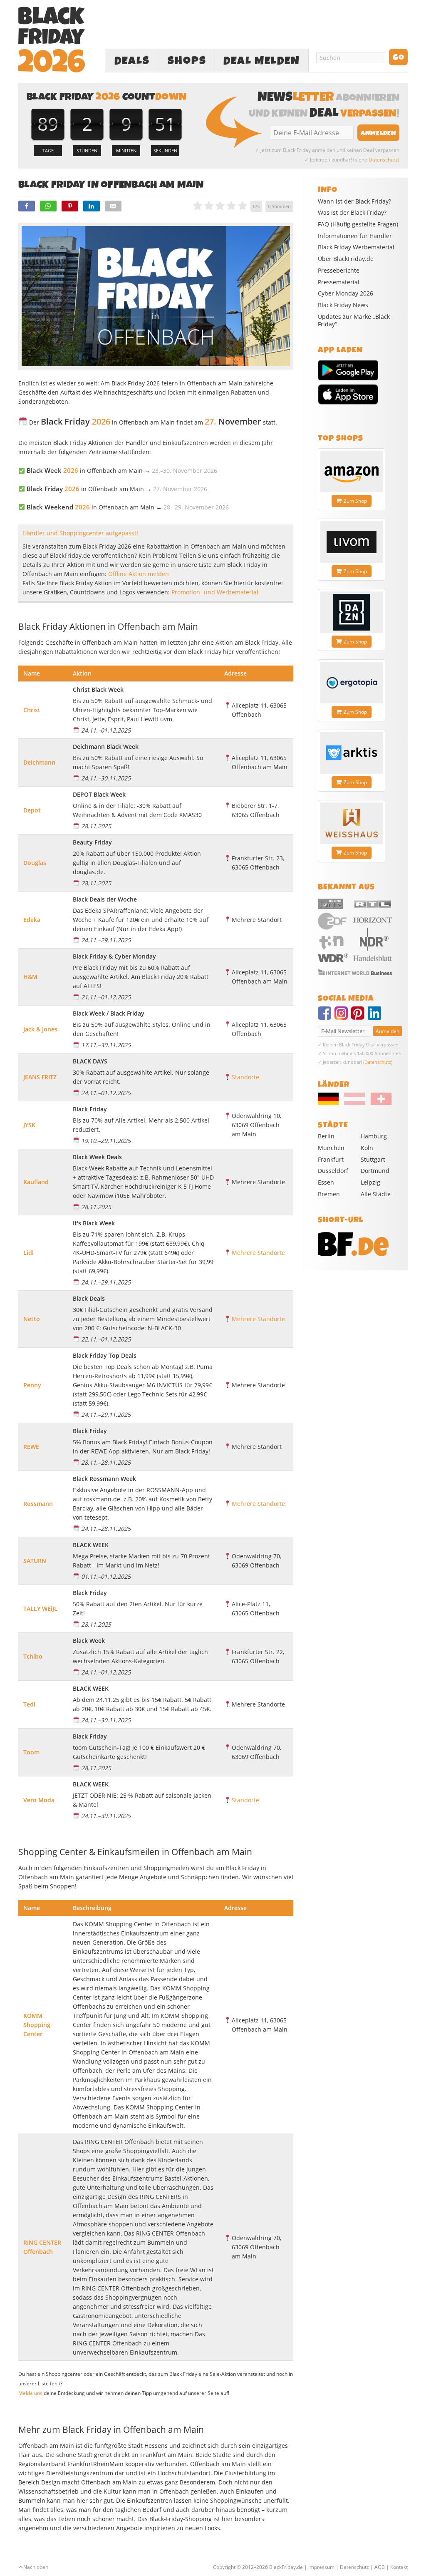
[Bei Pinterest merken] (70, 206)
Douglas (35, 863)
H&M (30, 977)
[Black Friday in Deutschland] (330, 1103)
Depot (32, 810)
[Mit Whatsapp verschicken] (48, 206)
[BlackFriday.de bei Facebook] (326, 1017)
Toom (31, 1752)
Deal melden (262, 61)
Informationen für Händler (355, 236)
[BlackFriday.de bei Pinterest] (359, 1017)
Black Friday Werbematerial (356, 247)
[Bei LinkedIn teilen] (92, 206)
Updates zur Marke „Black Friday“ (354, 320)
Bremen (329, 1194)
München (331, 1148)
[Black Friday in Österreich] (354, 1103)
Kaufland (36, 1182)
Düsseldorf (333, 1171)
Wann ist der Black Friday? (354, 201)
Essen (326, 1182)
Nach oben (36, 2567)
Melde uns (30, 2393)
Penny (32, 1385)
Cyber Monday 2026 (346, 293)
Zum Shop (355, 501)
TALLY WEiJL (40, 1608)
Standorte (245, 1077)
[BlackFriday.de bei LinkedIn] (376, 1017)
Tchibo (33, 1656)
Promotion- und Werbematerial (215, 592)
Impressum (321, 2567)
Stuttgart (373, 1159)
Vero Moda (39, 1800)
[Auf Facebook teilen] (27, 206)
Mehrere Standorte (258, 1253)
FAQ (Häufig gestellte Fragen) (358, 224)
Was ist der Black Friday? (352, 213)
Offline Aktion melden (139, 574)
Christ (32, 710)
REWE (31, 1447)
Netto (32, 1319)
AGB (380, 2567)
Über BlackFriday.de (346, 259)
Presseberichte (339, 271)
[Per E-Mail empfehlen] (113, 206)
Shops (187, 61)
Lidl (28, 1253)
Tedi (29, 1704)
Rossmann (38, 1504)
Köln (367, 1148)
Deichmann (39, 762)
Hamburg (374, 1136)
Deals (132, 61)
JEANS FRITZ (40, 1077)
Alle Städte (376, 1194)
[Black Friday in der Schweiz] (379, 1103)
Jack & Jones (40, 1029)
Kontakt (399, 2567)
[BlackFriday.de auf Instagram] (343, 1017)
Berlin (326, 1136)
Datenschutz (383, 160)
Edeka (32, 920)
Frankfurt (331, 1159)
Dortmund (375, 1171)
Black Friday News (343, 305)
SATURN (35, 1561)
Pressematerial (339, 282)
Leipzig (370, 1182)
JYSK (29, 1125)
